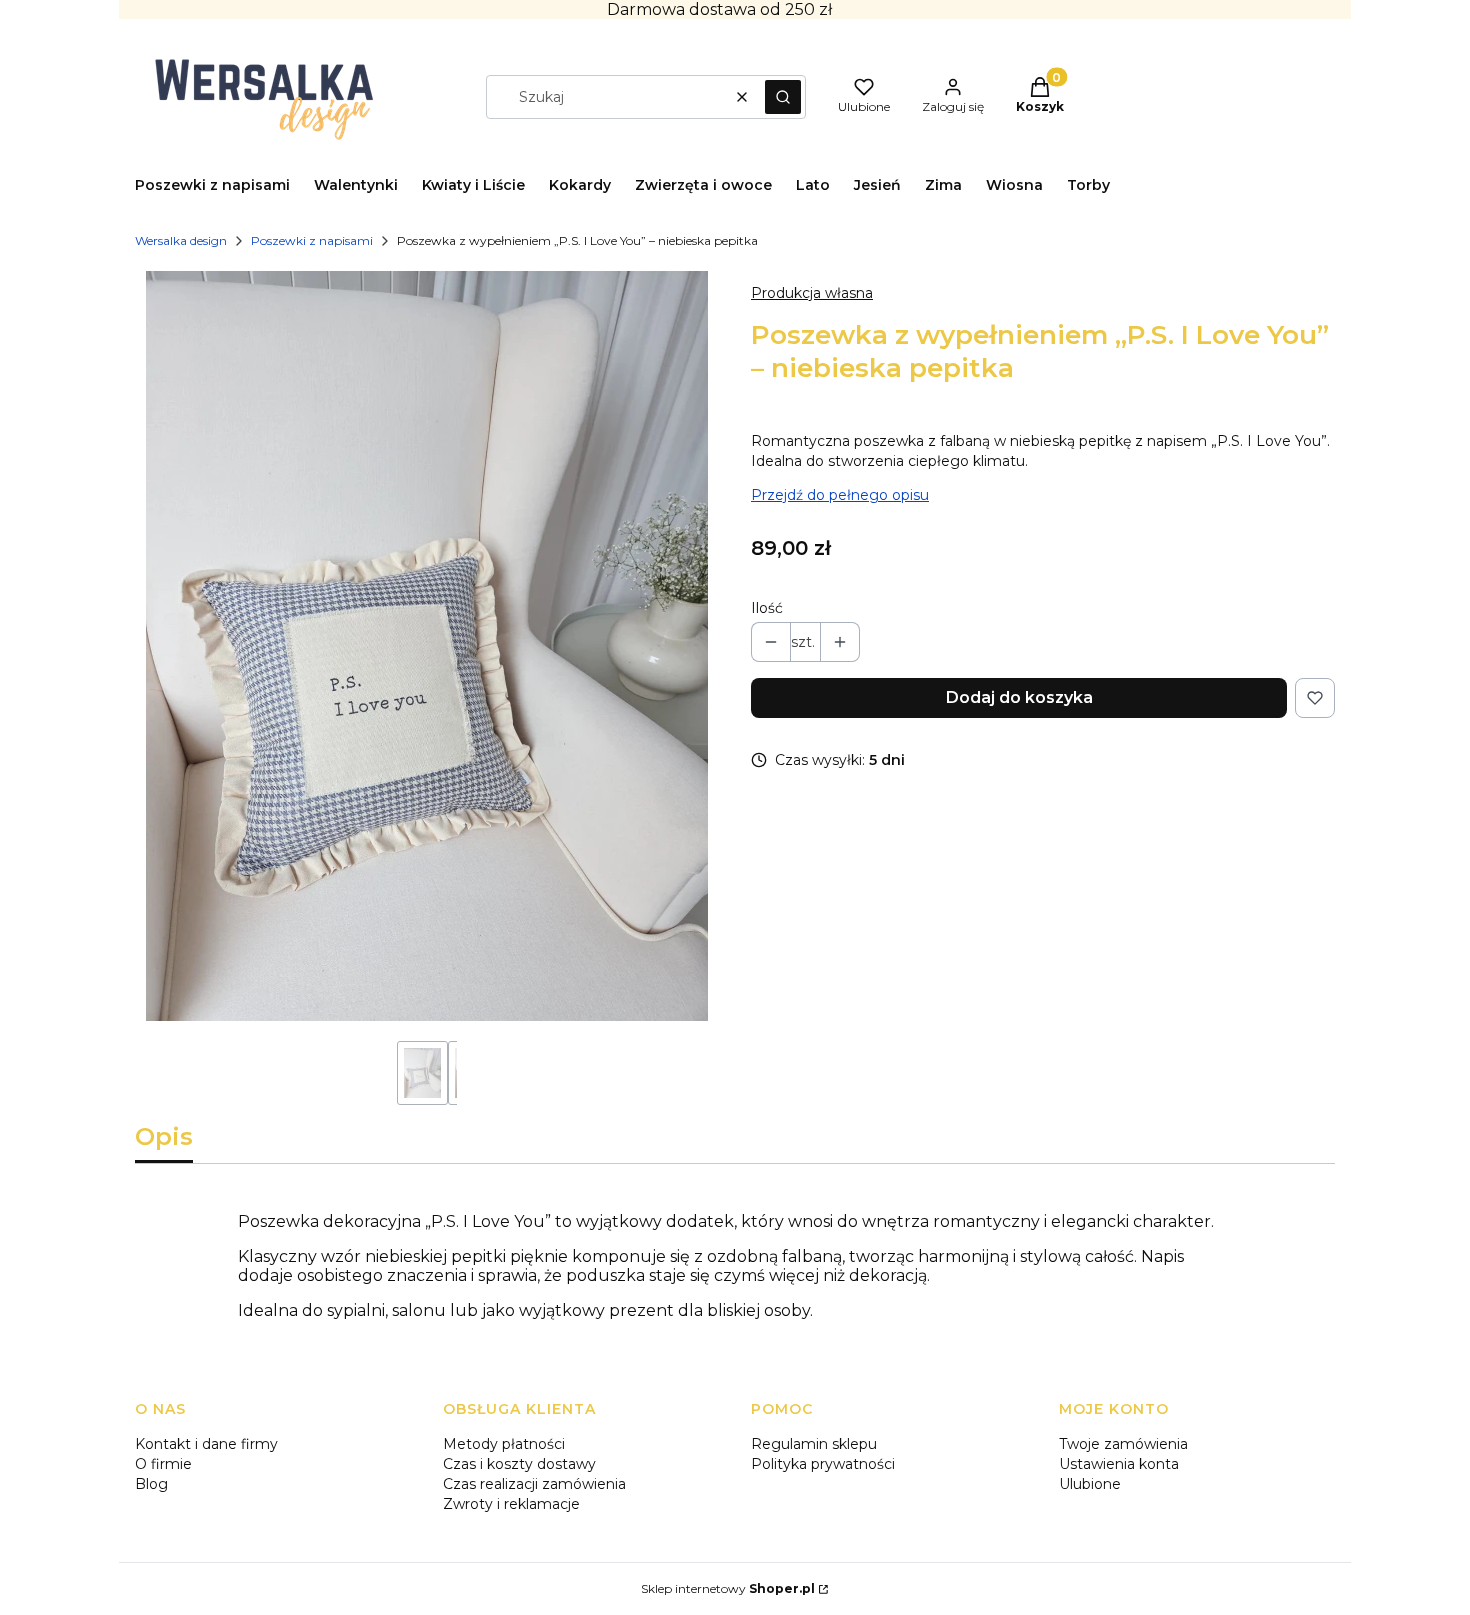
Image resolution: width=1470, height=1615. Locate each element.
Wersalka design (181, 240)
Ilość (767, 608)
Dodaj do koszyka (1019, 697)
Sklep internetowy (728, 1588)
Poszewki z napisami (312, 240)
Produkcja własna (812, 293)
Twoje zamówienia (1123, 1444)
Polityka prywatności (823, 1464)
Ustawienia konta (1119, 1464)
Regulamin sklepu (814, 1444)
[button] (783, 97)
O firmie (163, 1464)
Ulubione (1090, 1484)
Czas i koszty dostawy (519, 1464)
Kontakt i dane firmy (206, 1444)
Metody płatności (504, 1444)
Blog (151, 1484)
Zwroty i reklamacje (511, 1504)
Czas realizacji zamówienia (534, 1484)
